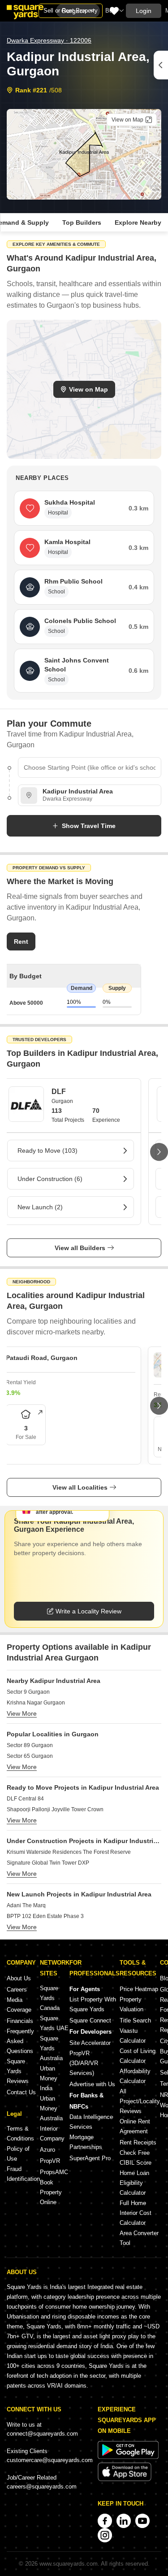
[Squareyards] (25, 12)
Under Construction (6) (50, 1179)
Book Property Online (51, 2192)
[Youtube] (142, 2521)
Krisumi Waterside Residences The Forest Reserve (69, 1852)
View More (22, 1713)
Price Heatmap (139, 1989)
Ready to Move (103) (47, 1151)
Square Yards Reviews (18, 2071)
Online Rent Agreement (135, 2126)
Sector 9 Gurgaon (28, 1692)
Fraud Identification (23, 2174)
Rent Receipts (138, 2142)
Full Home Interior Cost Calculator (136, 2213)
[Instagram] (105, 2535)
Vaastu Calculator (133, 2036)
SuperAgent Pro (90, 2158)
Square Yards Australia (51, 2048)
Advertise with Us (92, 2084)
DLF (59, 1092)
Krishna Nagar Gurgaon (36, 1703)
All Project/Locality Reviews (140, 2101)
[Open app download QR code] (161, 65)
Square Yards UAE (54, 2023)
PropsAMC (54, 2172)
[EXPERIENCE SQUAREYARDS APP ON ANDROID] (128, 2457)
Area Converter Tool (139, 2238)
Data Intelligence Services (91, 2122)
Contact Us (21, 2092)
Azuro (47, 2150)
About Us (19, 1978)
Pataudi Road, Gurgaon (42, 1358)
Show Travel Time (89, 826)
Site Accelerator (90, 2043)
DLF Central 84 (25, 1799)
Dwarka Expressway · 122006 (49, 40)
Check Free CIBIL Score (136, 2158)
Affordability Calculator (135, 2076)
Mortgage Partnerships (86, 2142)
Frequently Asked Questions (20, 2041)
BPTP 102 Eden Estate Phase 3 (45, 1916)
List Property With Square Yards (93, 2004)
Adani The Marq (26, 1905)
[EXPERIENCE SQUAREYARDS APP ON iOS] (125, 2479)
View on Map (88, 389)
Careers (17, 1990)
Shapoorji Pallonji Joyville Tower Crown (55, 1809)
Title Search (135, 2020)
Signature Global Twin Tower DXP (48, 1863)
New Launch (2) (40, 1207)
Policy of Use (18, 2154)
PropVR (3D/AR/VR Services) (84, 2063)
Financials (20, 2021)
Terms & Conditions (20, 2134)
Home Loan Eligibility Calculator (134, 2183)
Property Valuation (131, 2004)
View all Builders (80, 1248)
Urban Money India (49, 2078)
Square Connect (90, 2020)
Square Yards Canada (50, 1998)
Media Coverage (19, 2005)
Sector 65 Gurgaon (30, 1756)
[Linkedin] (124, 2521)
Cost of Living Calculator (138, 2056)
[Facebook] (105, 2521)
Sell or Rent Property (71, 11)
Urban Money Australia (51, 2108)
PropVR (50, 2161)
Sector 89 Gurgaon (30, 1745)
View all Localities (80, 1487)
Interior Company (52, 2134)
